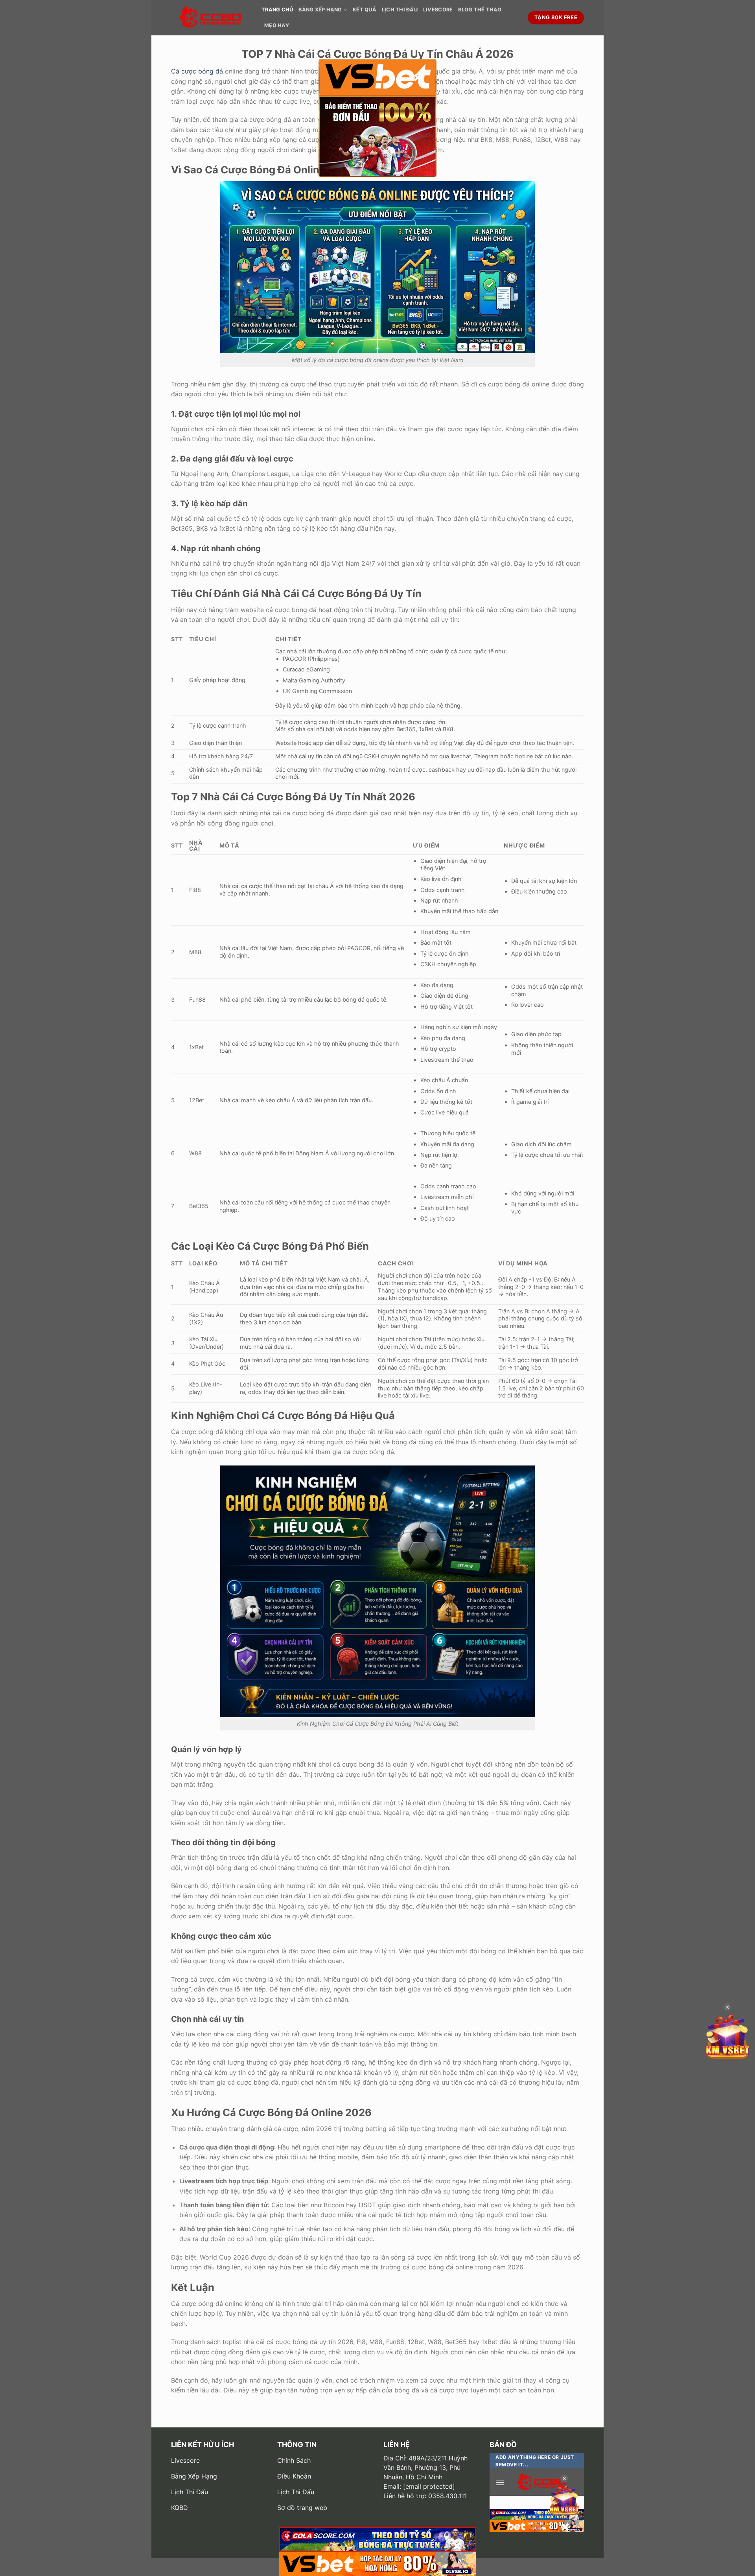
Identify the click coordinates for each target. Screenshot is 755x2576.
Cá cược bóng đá (197, 71)
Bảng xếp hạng (320, 10)
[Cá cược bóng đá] (210, 18)
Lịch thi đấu (400, 10)
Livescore (438, 10)
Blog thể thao (480, 10)
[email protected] (429, 2486)
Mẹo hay (277, 25)
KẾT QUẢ (365, 10)
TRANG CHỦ (277, 10)
